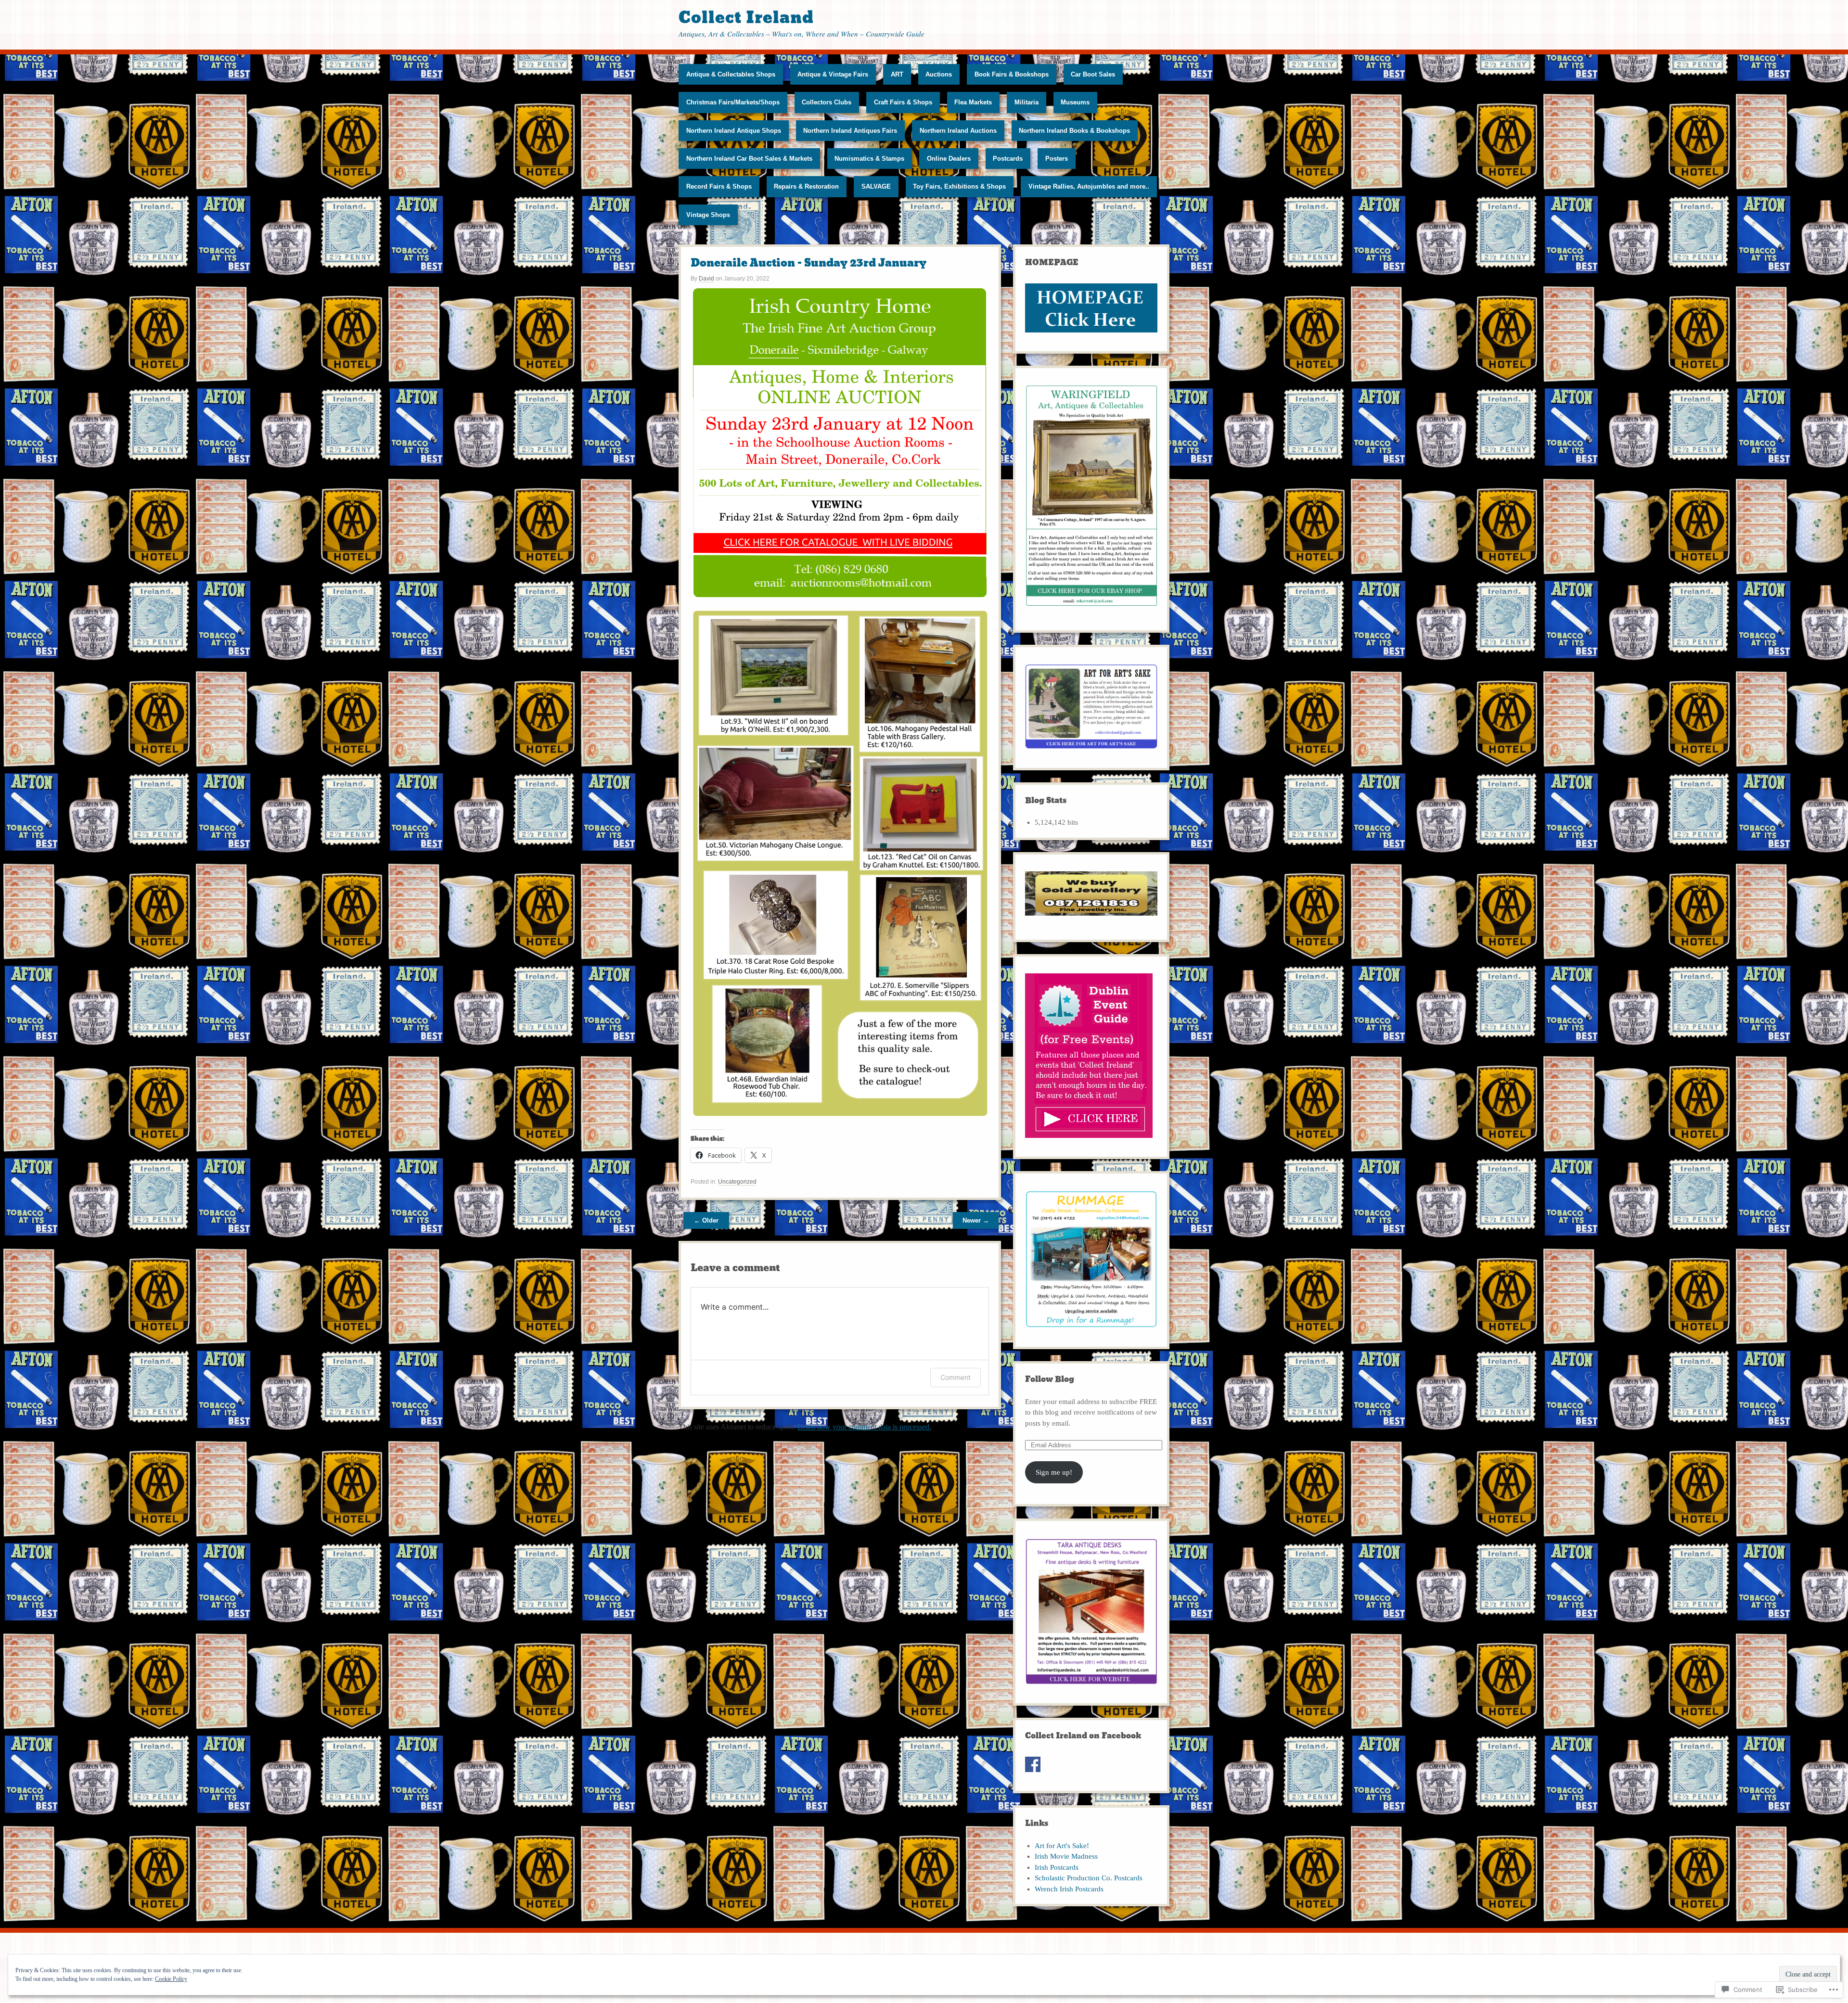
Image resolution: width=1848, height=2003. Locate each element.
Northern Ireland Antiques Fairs (850, 131)
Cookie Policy (171, 1979)
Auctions (939, 74)
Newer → (976, 1220)
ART (897, 74)
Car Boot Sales (1093, 74)
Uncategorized (737, 1182)
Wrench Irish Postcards (1069, 1889)
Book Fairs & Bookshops (1012, 74)
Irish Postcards (1057, 1867)
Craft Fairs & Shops (903, 102)
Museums (1075, 102)
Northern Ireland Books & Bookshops (1074, 131)
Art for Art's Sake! (1062, 1846)
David (706, 279)
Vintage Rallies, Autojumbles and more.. (1089, 186)
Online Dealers (949, 159)
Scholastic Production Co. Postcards (1089, 1878)
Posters (1057, 159)
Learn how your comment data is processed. (864, 1427)
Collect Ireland (746, 18)
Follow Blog (1050, 1379)
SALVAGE (876, 186)
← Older (706, 1220)
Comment (956, 1377)
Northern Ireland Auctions (958, 131)
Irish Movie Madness (1066, 1856)
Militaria (1027, 102)
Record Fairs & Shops (719, 186)
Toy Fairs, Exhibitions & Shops (959, 186)
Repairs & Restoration (806, 186)
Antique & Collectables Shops (731, 74)
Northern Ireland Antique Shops (734, 131)
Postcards (1008, 159)
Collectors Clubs (827, 102)
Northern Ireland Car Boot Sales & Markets (749, 159)
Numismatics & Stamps (869, 159)
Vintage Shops (708, 215)
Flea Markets (973, 102)
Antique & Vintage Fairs (833, 74)
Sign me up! (1054, 1472)
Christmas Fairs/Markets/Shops (733, 102)
